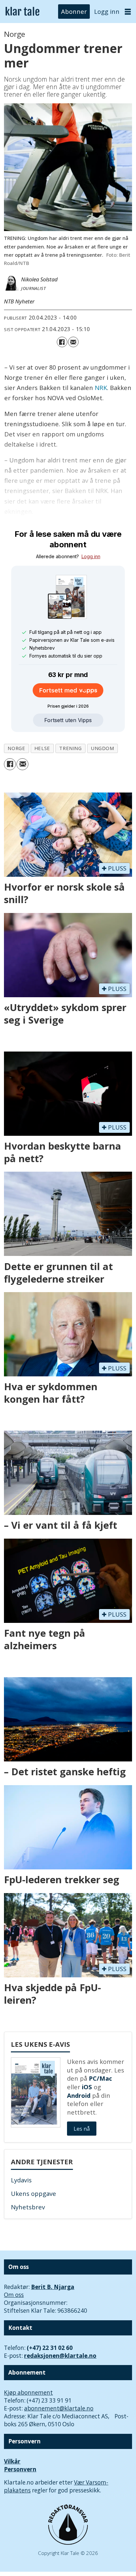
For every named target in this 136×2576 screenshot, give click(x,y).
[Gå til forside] (22, 12)
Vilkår (12, 2461)
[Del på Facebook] (62, 342)
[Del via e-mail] (73, 342)
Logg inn (107, 11)
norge (16, 748)
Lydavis (21, 2180)
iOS (87, 2087)
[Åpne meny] (128, 12)
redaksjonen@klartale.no (60, 2356)
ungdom (102, 748)
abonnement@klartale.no (59, 2408)
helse (42, 748)
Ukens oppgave (34, 2193)
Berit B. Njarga (53, 2287)
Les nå (82, 2129)
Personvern (20, 2469)
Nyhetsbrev (28, 2207)
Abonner (74, 11)
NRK (101, 388)
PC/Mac (100, 2078)
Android (79, 2095)
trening (70, 748)
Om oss (14, 2295)
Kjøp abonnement (28, 2393)
